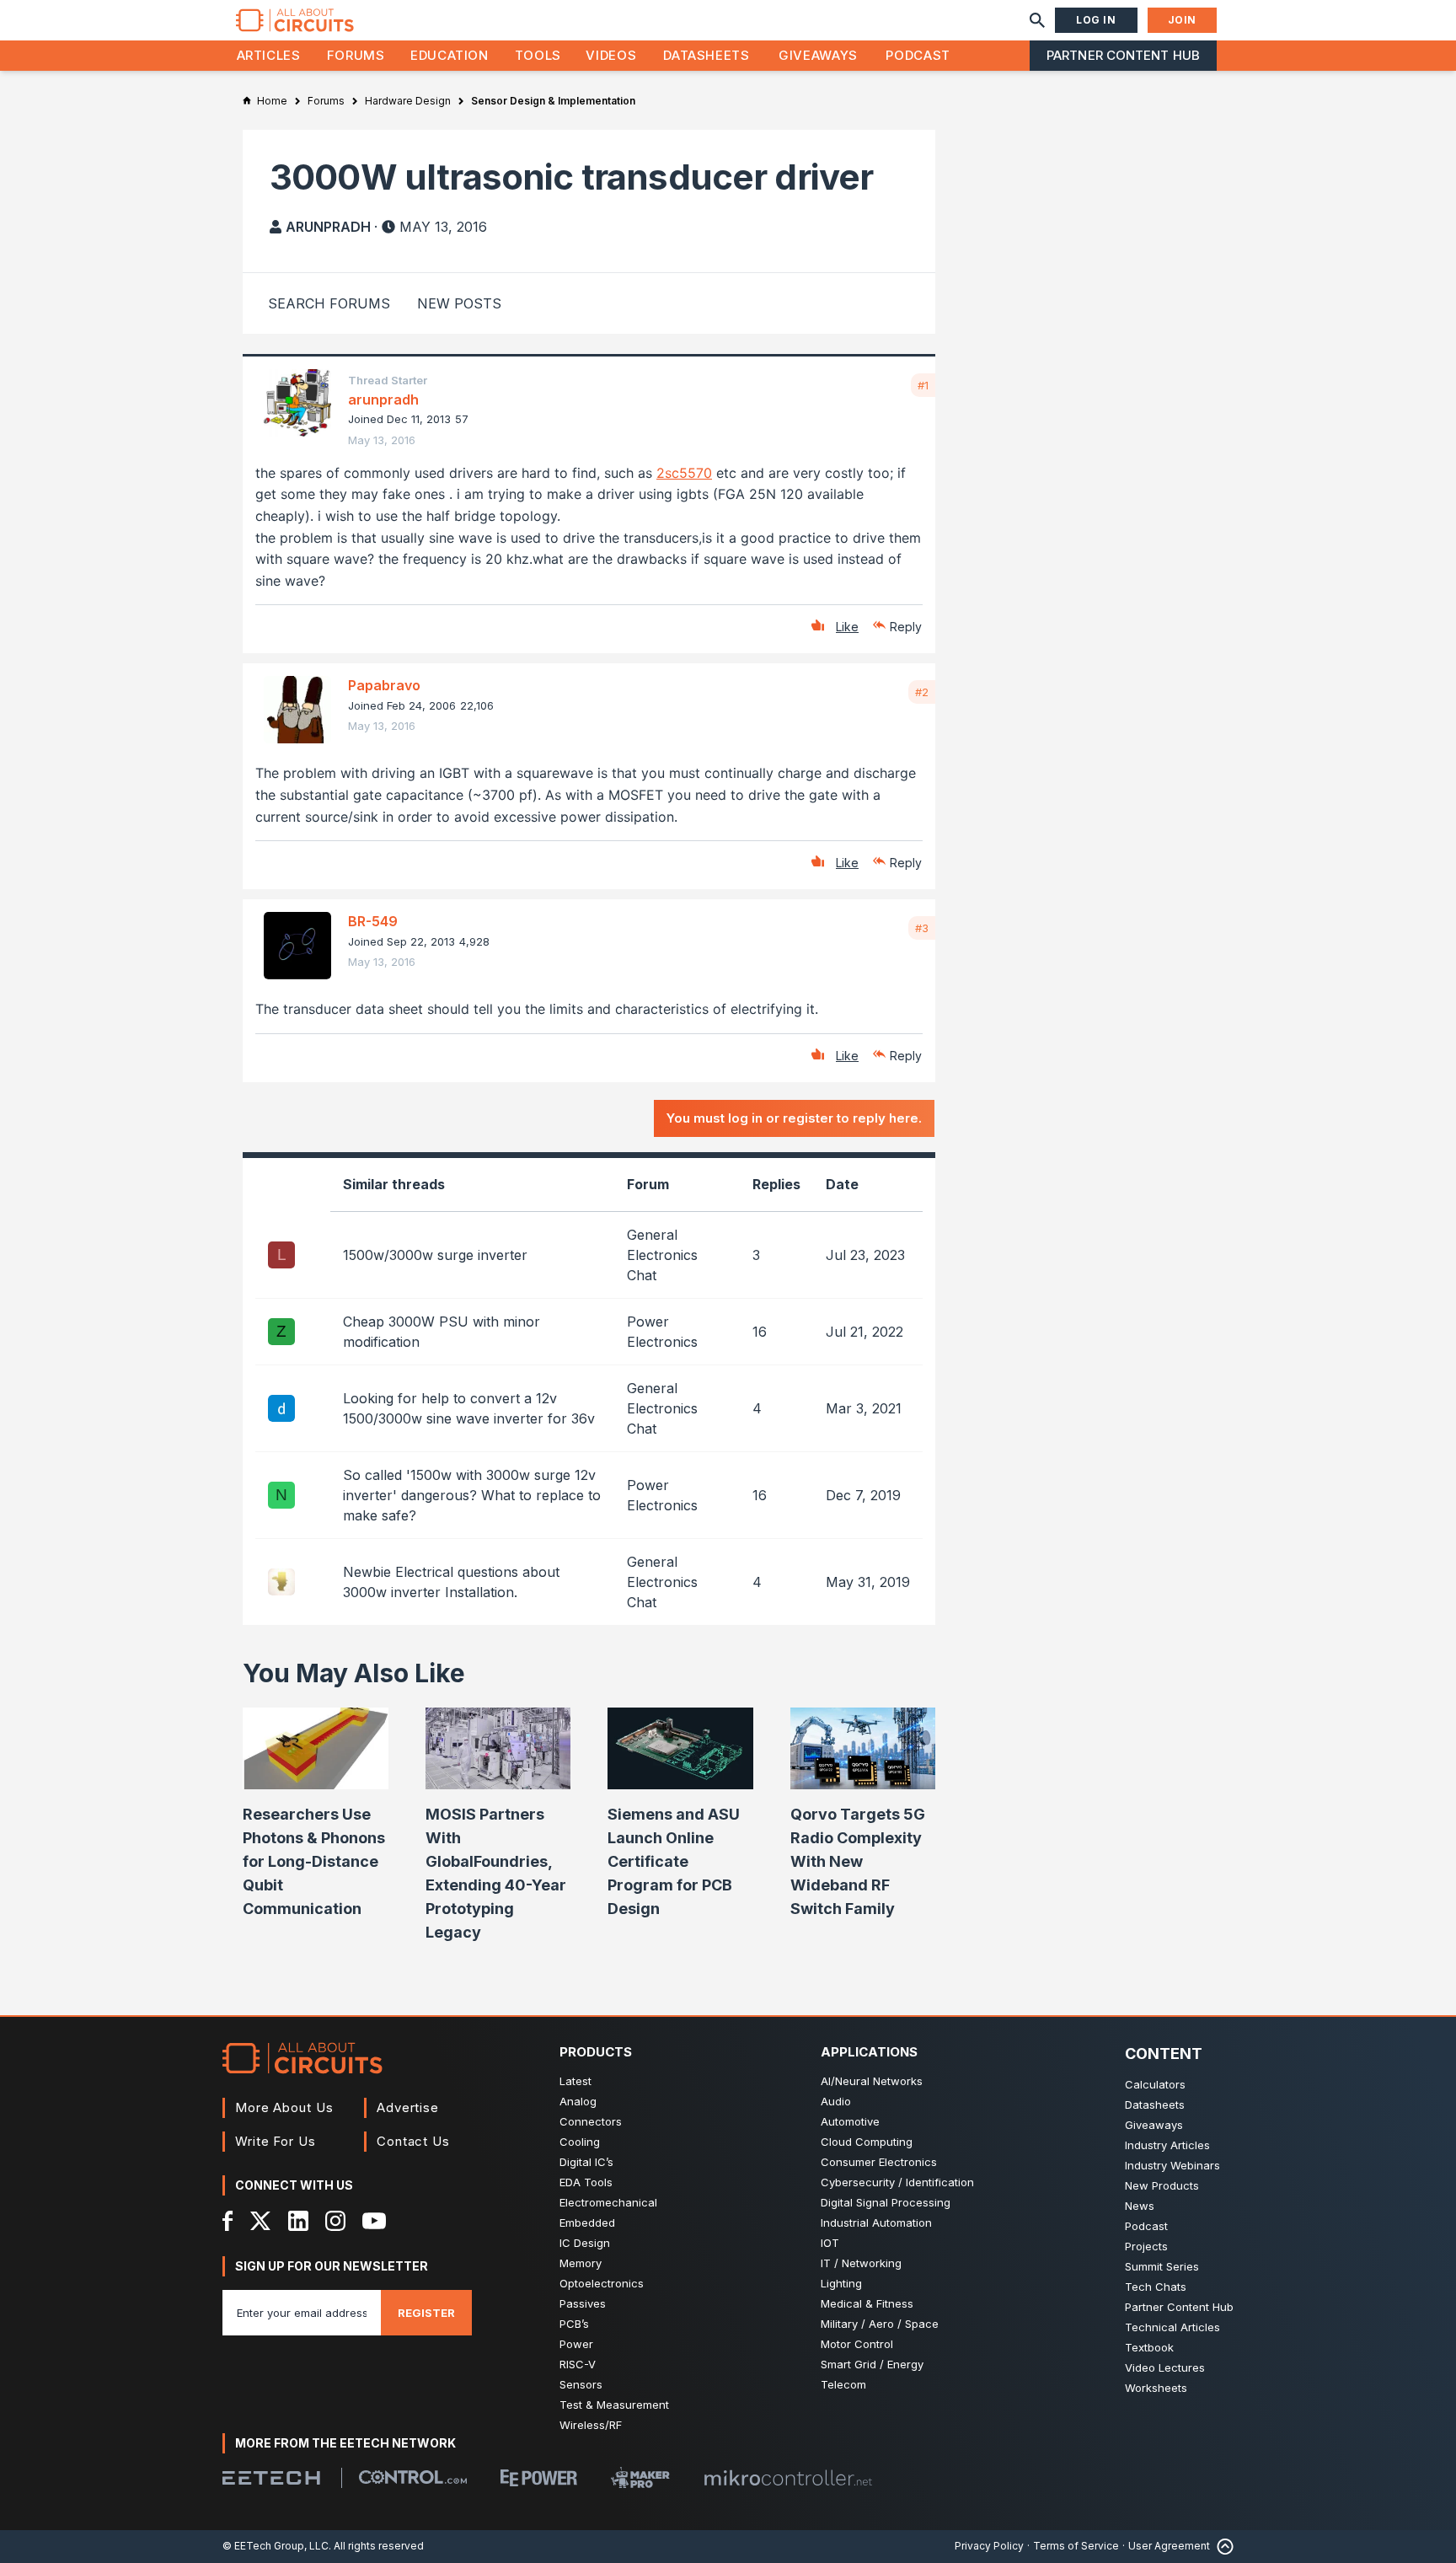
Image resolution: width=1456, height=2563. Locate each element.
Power (576, 2344)
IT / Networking (861, 2263)
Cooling (580, 2142)
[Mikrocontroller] (788, 2478)
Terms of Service (1076, 2546)
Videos (611, 55)
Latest (575, 2081)
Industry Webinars (1172, 2165)
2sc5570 (684, 473)
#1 (923, 385)
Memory (581, 2263)
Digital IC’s (586, 2162)
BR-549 (373, 921)
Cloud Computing (867, 2142)
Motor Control (857, 2344)
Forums (356, 55)
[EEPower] (539, 2478)
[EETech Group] (271, 2478)
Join (1182, 20)
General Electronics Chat (662, 1255)
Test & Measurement (614, 2405)
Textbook (1149, 2347)
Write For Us (276, 2141)
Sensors (581, 2384)
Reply (906, 627)
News (1140, 2206)
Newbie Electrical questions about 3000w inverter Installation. (451, 1582)
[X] (261, 2221)
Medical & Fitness (867, 2303)
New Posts (459, 303)
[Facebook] (228, 2221)
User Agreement (1169, 2546)
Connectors (591, 2121)
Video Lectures (1165, 2367)
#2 (922, 692)
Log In (1096, 20)
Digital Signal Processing (886, 2202)
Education (450, 55)
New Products (1162, 2185)
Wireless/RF (591, 2425)
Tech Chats (1156, 2287)
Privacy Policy (989, 2546)
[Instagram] (335, 2221)
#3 (922, 928)
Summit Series (1162, 2266)
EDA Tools (586, 2182)
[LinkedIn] (298, 2221)
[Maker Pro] (640, 2477)
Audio (836, 2101)
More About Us (284, 2107)
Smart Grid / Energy (872, 2364)
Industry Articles (1167, 2145)
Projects (1146, 2246)
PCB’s (574, 2324)
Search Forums (329, 303)
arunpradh (328, 227)
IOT (830, 2243)
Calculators (1155, 2084)
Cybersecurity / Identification (897, 2182)
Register (426, 2313)
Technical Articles (1172, 2327)
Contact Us (413, 2141)
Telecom (843, 2384)
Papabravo (384, 685)
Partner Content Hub (1123, 55)
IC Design (585, 2243)
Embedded (587, 2223)
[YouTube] (374, 2221)
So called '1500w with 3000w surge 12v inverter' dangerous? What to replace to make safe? (472, 1495)
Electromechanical (608, 2202)
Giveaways (818, 55)
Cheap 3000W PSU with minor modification (442, 1332)
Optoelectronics (602, 2283)
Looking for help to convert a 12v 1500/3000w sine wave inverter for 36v (469, 1408)
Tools (538, 55)
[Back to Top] (1222, 2547)
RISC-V (578, 2364)
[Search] (1037, 20)
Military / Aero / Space (880, 2324)
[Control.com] (413, 2477)
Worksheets (1156, 2388)
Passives (583, 2303)
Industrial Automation (876, 2223)
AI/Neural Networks (872, 2081)
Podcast (918, 55)
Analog (578, 2101)
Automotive (850, 2121)
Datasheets (706, 55)
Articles (269, 55)
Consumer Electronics (879, 2162)
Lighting (841, 2283)
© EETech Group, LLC (276, 2546)
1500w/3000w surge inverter (435, 1255)
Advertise (408, 2107)
